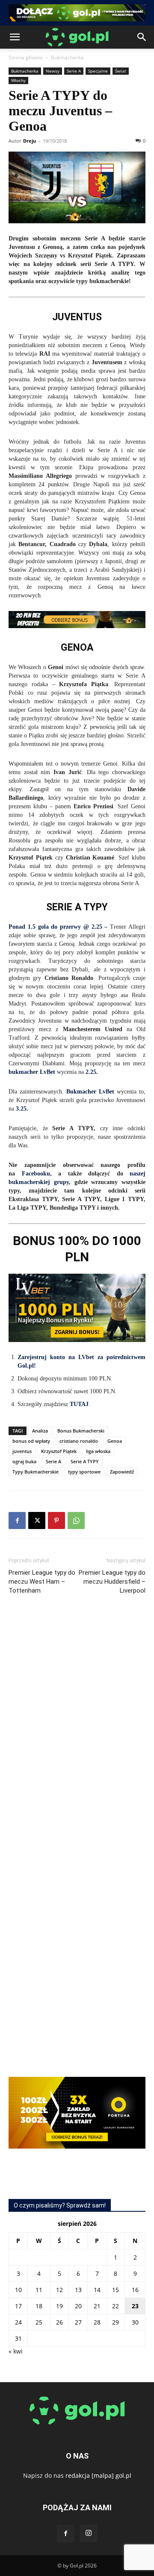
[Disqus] (77, 1729)
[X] (37, 1520)
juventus (22, 1451)
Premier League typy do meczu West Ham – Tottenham (42, 1582)
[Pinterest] (56, 1520)
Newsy (53, 71)
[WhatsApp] (76, 1520)
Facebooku (36, 1174)
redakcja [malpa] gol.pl (98, 2475)
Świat (121, 71)
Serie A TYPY (85, 1461)
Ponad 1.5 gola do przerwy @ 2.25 (55, 927)
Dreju (30, 141)
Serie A (74, 71)
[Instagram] (89, 2533)
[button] (15, 37)
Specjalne (98, 71)
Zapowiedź (122, 1472)
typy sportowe (84, 1472)
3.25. (22, 1109)
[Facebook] (17, 1520)
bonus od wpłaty (31, 1441)
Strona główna (26, 57)
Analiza (40, 1431)
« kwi (16, 2351)
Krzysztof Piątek (59, 1451)
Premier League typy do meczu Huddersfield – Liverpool (112, 1582)
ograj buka (24, 1461)
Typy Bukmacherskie (36, 1472)
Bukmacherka (67, 57)
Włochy (18, 80)
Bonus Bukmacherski (81, 1431)
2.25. (92, 1072)
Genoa (115, 1441)
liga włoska (98, 1451)
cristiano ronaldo (79, 1441)
